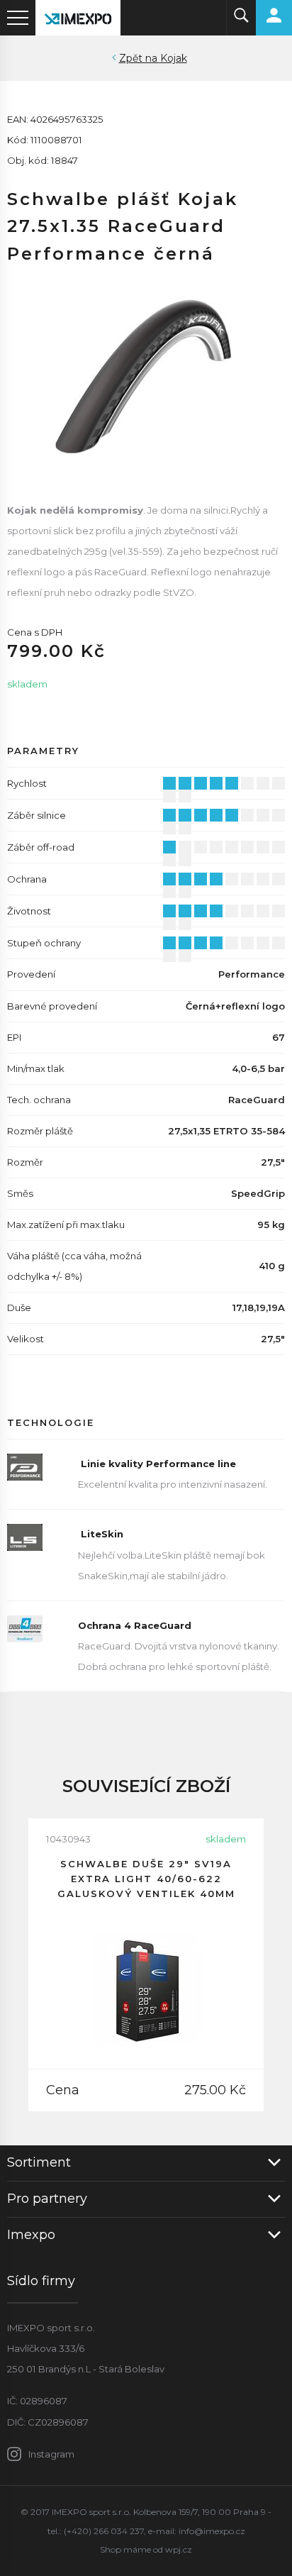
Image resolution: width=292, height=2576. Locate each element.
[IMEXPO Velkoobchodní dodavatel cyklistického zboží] (78, 18)
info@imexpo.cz (212, 2531)
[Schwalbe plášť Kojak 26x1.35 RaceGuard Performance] (146, 372)
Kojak (174, 58)
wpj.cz (179, 2549)
